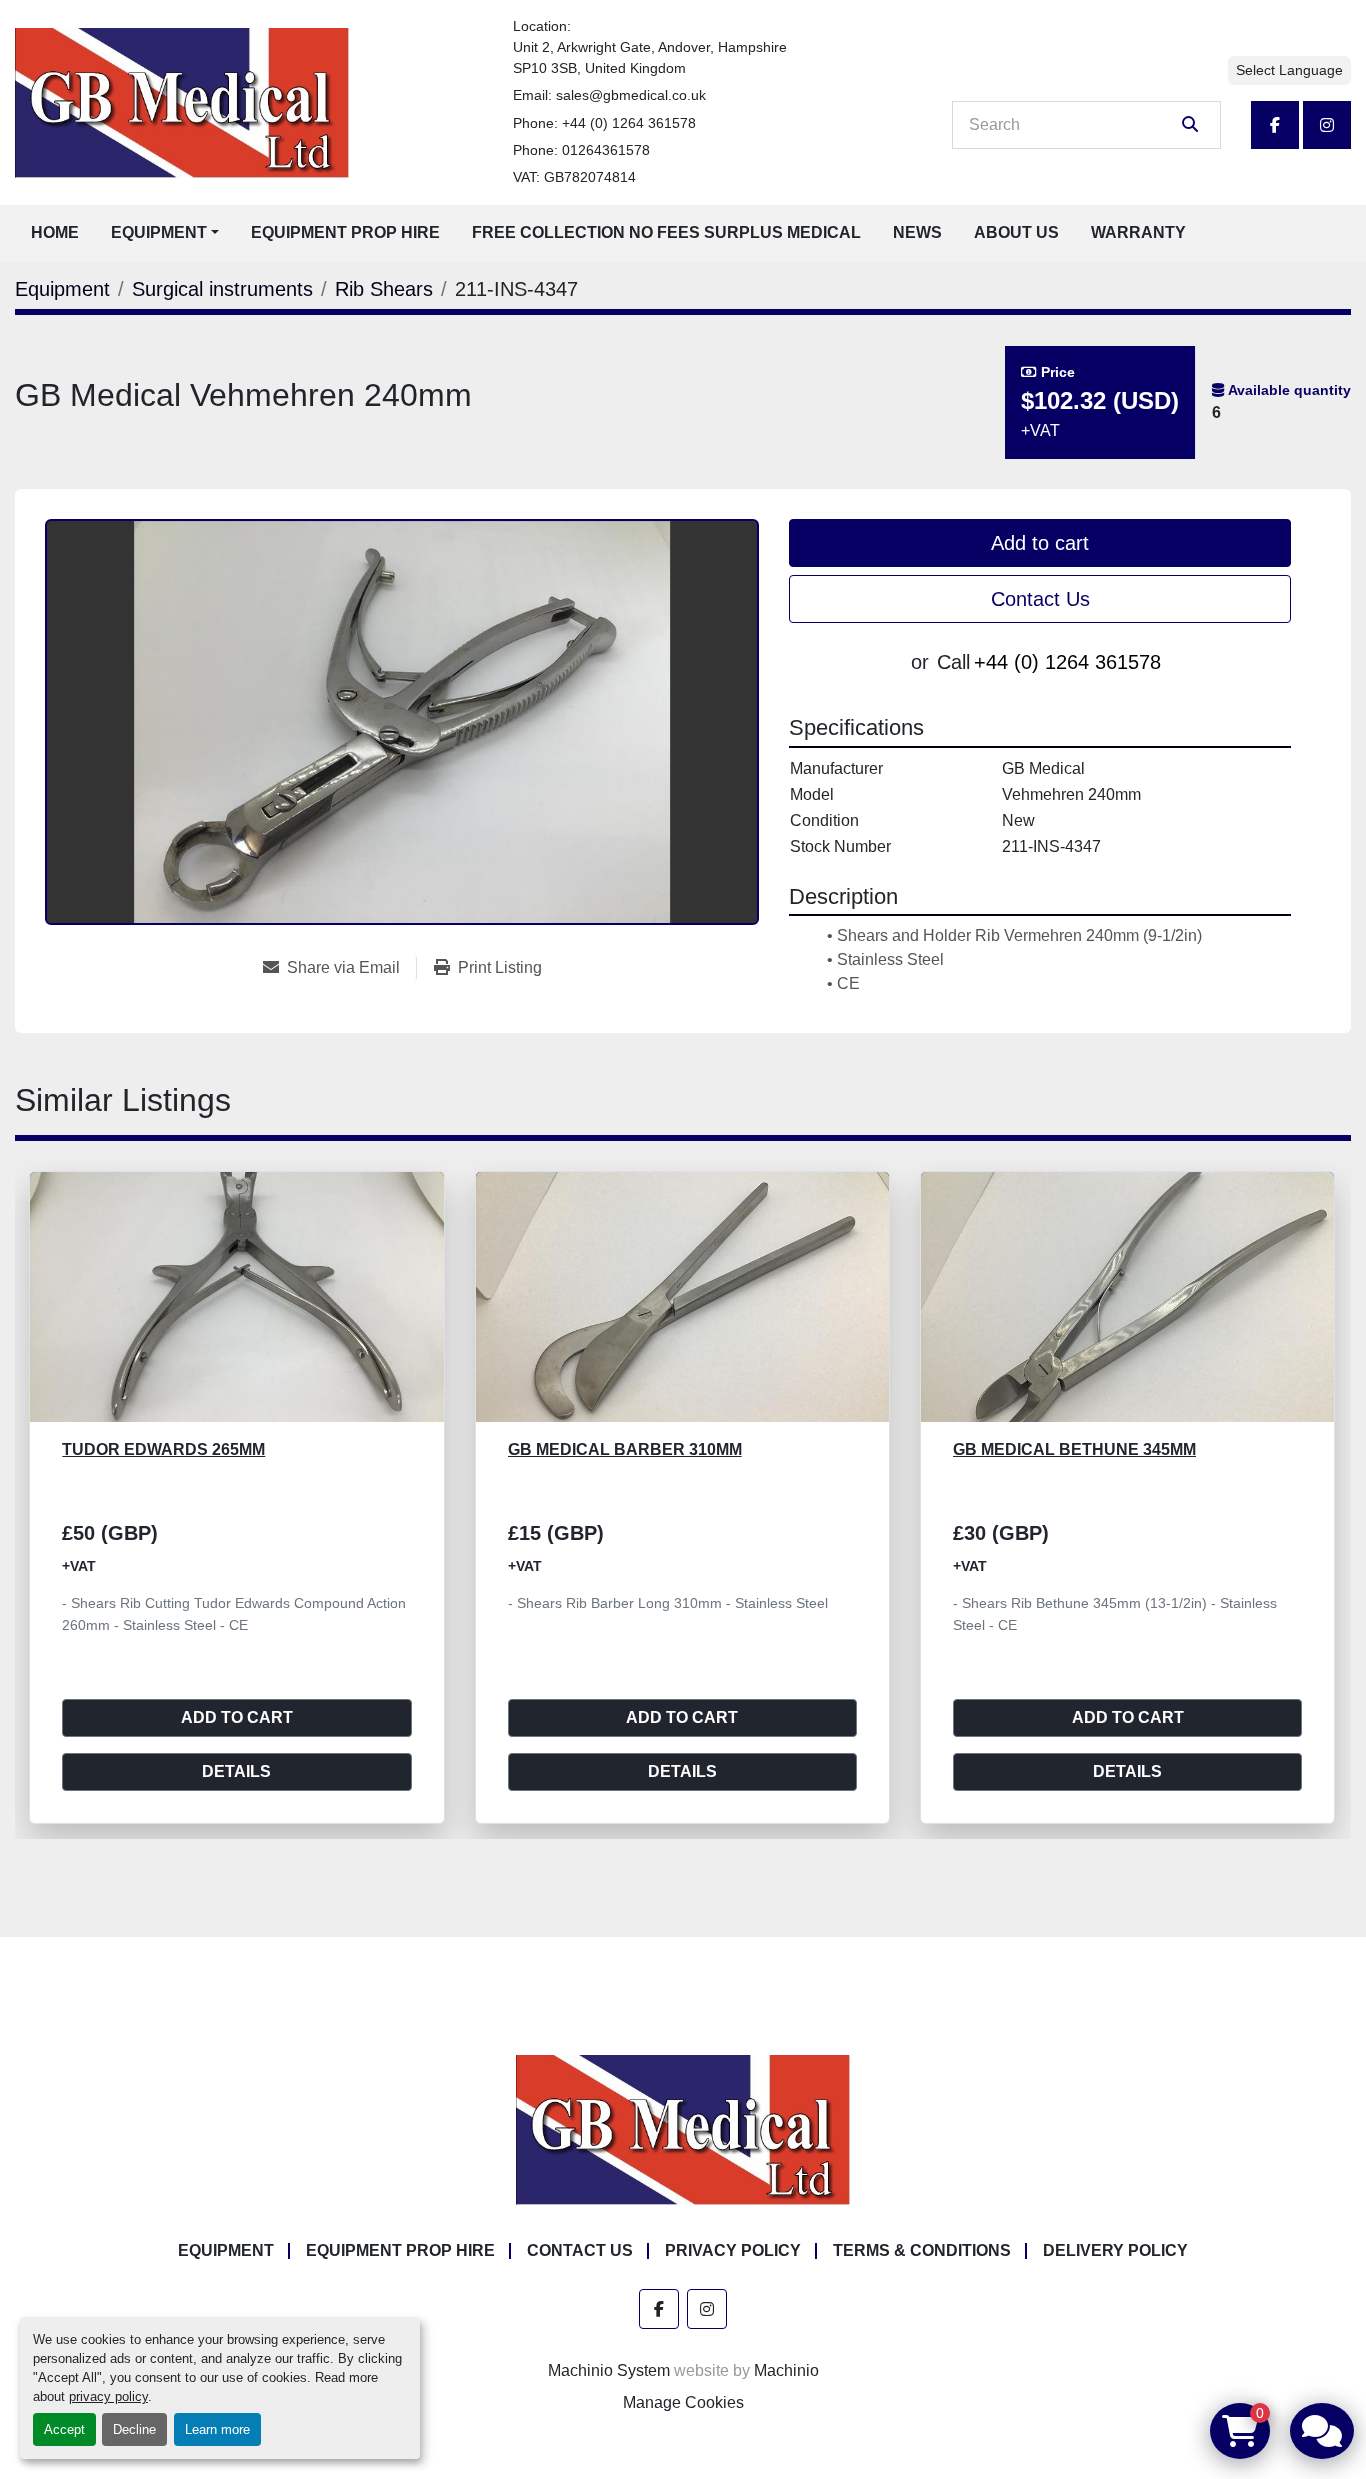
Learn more (217, 2429)
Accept (64, 2429)
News (917, 232)
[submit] (1190, 125)
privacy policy (108, 2396)
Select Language (1289, 70)
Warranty (1138, 232)
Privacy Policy (733, 2250)
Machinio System (609, 2370)
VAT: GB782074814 (574, 177)
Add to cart (1040, 543)
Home (55, 232)
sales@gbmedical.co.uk (631, 95)
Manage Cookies (683, 2402)
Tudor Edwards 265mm (1054, 1449)
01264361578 (606, 150)
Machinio (786, 2370)
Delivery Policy (1115, 2250)
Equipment (159, 232)
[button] (165, 233)
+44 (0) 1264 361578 (629, 123)
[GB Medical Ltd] (683, 2129)
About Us (1016, 232)
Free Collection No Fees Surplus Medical (666, 232)
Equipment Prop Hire (345, 232)
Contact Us (1040, 599)
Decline (134, 2429)
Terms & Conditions (922, 2250)
